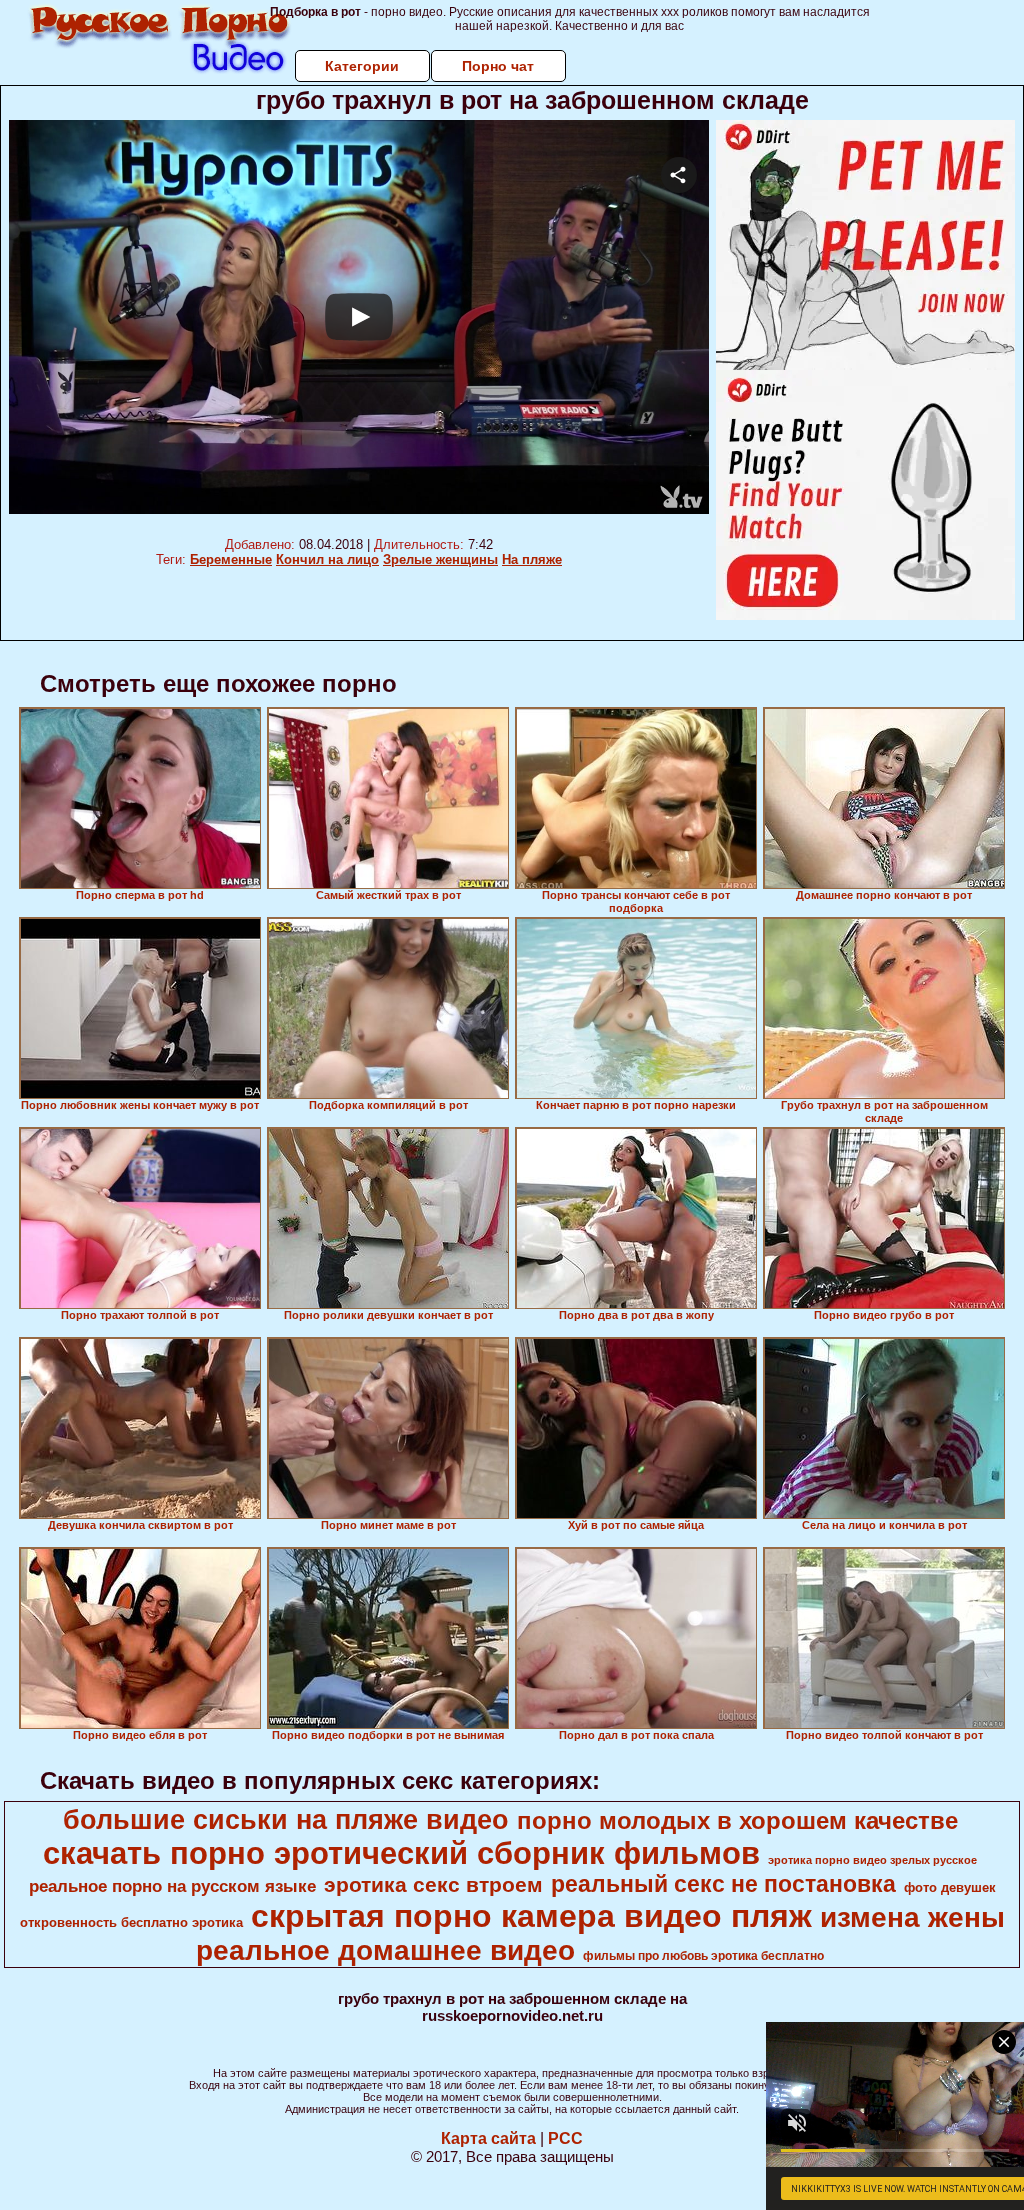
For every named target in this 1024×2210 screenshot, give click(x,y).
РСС (565, 2138)
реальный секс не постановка (723, 1884)
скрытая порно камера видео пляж (531, 1916)
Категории (362, 66)
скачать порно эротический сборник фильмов (401, 1853)
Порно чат (498, 66)
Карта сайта (488, 2138)
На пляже (532, 559)
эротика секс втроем (433, 1885)
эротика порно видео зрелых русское (872, 1860)
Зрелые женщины (440, 559)
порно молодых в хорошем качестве (737, 1820)
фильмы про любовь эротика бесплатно (703, 1956)
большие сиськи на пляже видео (286, 1820)
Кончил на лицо (327, 559)
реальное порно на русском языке (172, 1886)
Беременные (231, 559)
